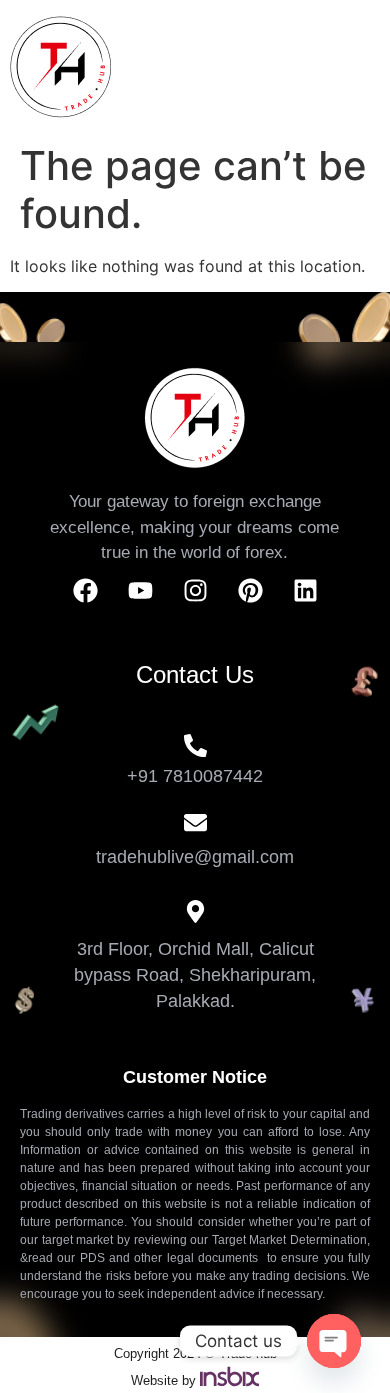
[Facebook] (85, 591)
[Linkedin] (305, 591)
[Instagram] (195, 591)
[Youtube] (140, 591)
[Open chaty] (334, 1341)
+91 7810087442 (195, 776)
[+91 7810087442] (195, 745)
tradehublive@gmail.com (195, 857)
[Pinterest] (250, 591)
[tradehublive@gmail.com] (195, 822)
